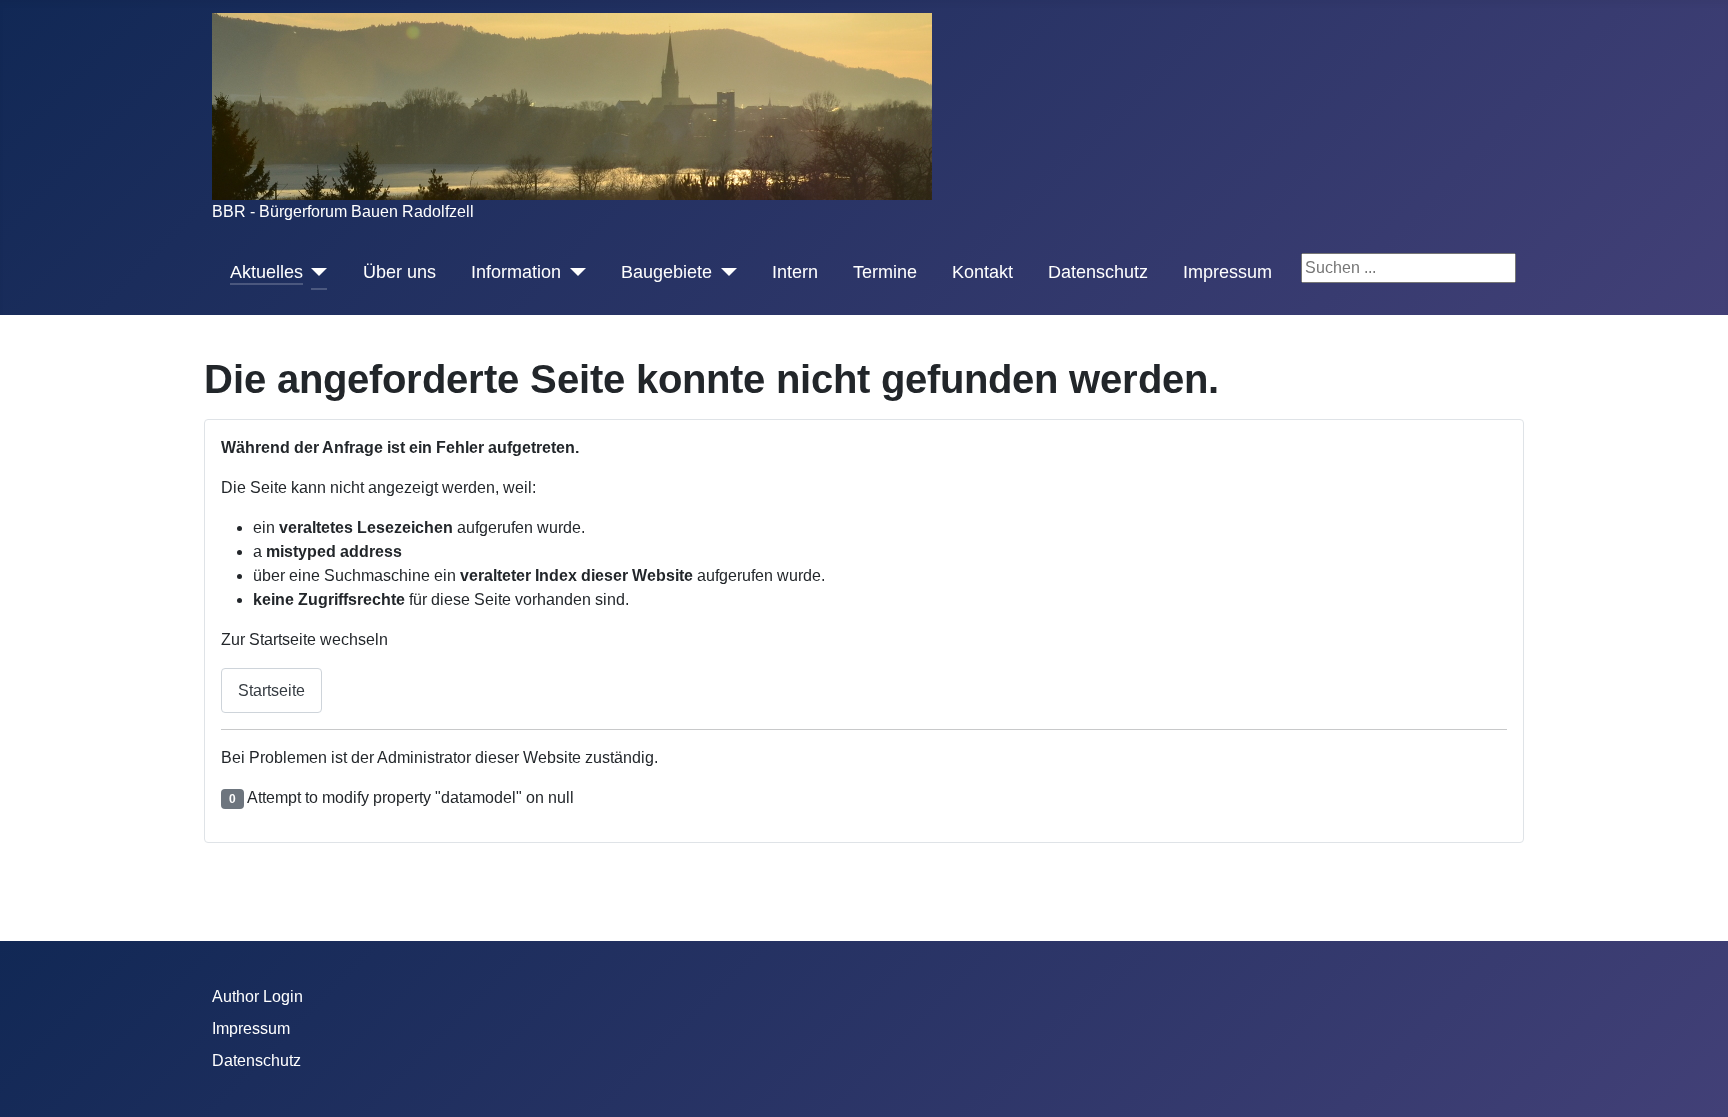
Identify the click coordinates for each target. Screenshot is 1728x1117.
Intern (795, 272)
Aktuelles (266, 272)
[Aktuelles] (315, 272)
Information (516, 272)
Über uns (399, 272)
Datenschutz (1098, 272)
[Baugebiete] (724, 272)
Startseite (271, 690)
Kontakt (982, 272)
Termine (885, 272)
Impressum (1227, 272)
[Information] (573, 272)
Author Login (257, 996)
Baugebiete (666, 272)
